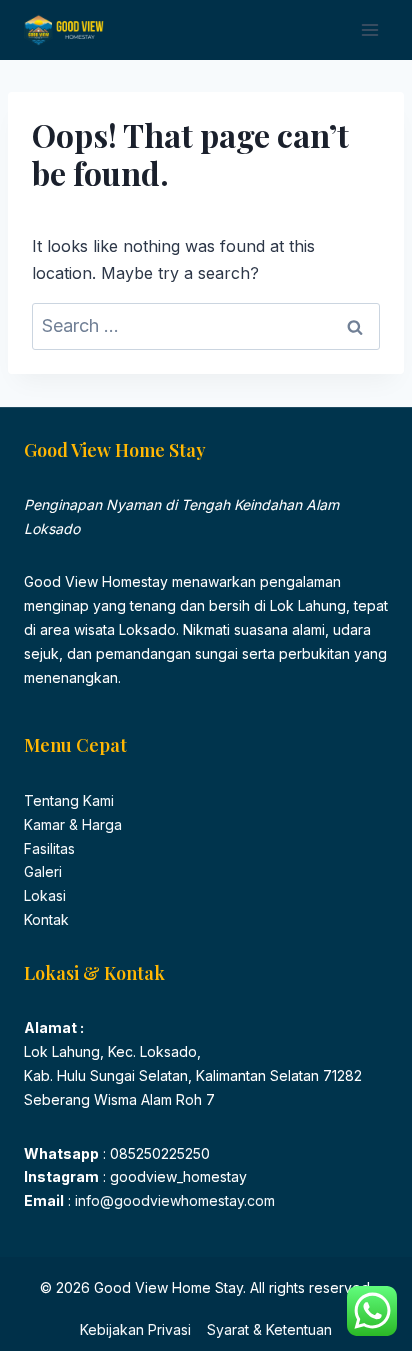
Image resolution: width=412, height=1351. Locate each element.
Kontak (46, 919)
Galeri (43, 871)
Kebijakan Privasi (135, 1329)
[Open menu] (369, 29)
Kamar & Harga (73, 824)
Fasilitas (49, 848)
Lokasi (45, 895)
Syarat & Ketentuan (269, 1329)
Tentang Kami (69, 800)
